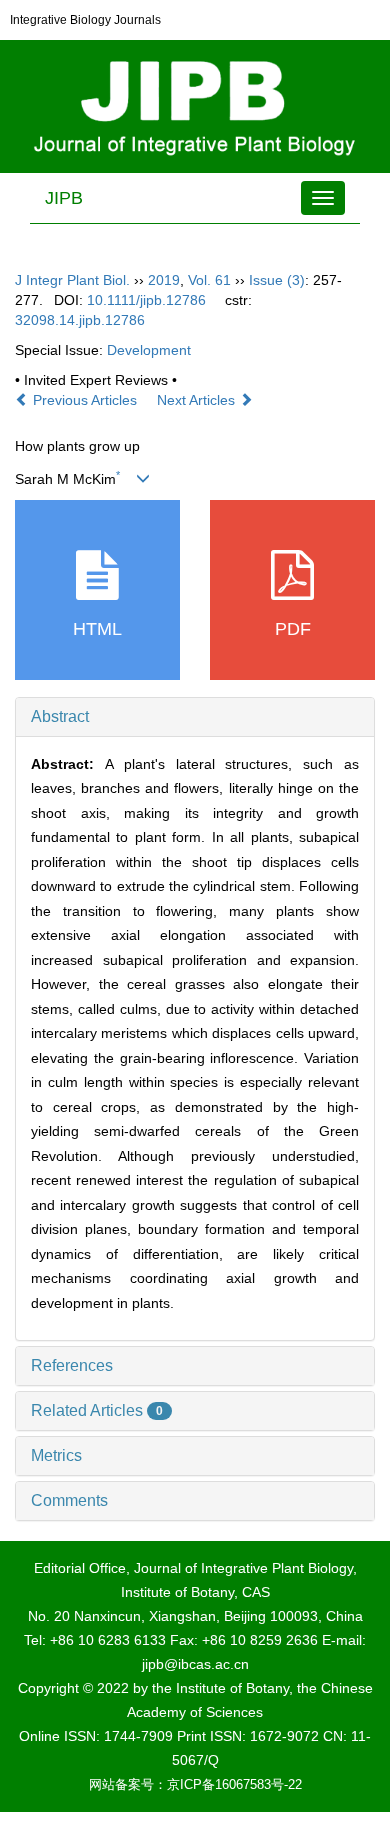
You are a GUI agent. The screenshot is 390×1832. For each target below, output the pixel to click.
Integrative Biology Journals (85, 20)
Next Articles (198, 400)
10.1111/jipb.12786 (146, 300)
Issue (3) (277, 280)
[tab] (195, 717)
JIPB (64, 198)
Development (149, 350)
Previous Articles (85, 400)
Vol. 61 (209, 280)
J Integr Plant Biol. (72, 280)
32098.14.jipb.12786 (80, 320)
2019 (164, 280)
